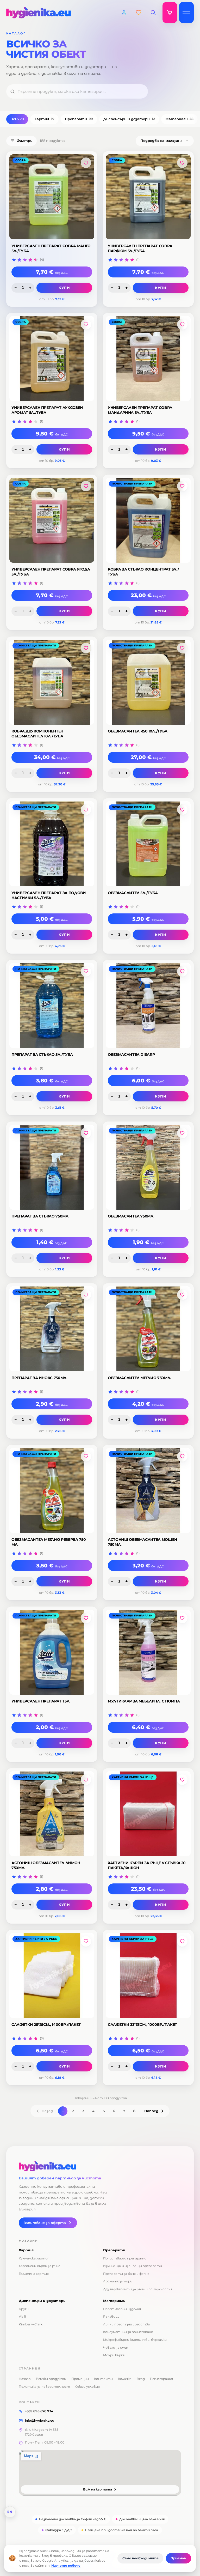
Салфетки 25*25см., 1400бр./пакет (46, 2025)
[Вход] (124, 13)
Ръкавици (111, 2316)
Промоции (80, 2379)
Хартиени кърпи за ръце (133, 1777)
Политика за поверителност (44, 2387)
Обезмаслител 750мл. (131, 1216)
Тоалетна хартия (34, 2274)
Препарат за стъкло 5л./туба (42, 1054)
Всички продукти (51, 2379)
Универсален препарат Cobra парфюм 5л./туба (140, 248)
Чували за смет (116, 2347)
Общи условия (87, 2387)
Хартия (44, 119)
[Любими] (139, 13)
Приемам (179, 2558)
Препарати (79, 119)
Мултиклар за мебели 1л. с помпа (144, 1701)
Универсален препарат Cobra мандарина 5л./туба (140, 410)
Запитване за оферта (45, 2223)
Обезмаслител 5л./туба (133, 893)
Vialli (22, 2316)
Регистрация (161, 2379)
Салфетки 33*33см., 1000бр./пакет (142, 2025)
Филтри (25, 141)
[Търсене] (153, 13)
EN (10, 2512)
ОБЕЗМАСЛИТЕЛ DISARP (131, 1054)
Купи (64, 288)
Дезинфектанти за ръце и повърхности (137, 2289)
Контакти (103, 2379)
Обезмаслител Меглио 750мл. (139, 1378)
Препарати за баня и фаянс (126, 2274)
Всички (17, 119)
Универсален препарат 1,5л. (41, 1701)
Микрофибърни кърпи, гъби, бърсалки (135, 2340)
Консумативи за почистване (128, 2332)
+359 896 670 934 (39, 2411)
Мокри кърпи (114, 2355)
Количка (125, 2379)
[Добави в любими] (86, 163)
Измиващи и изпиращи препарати (133, 2266)
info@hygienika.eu (40, 2420)
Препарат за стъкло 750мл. (40, 1216)
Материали (179, 119)
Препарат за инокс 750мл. (39, 1378)
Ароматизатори (118, 2281)
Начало (25, 2379)
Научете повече (66, 2565)
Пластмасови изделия (122, 2309)
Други (24, 2309)
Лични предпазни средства (126, 2324)
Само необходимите (140, 2558)
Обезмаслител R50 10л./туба (138, 731)
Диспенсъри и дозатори (129, 119)
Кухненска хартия (34, 2258)
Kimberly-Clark (31, 2324)
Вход (141, 2379)
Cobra (21, 160)
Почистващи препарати (132, 484)
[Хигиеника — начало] (100, 2166)
